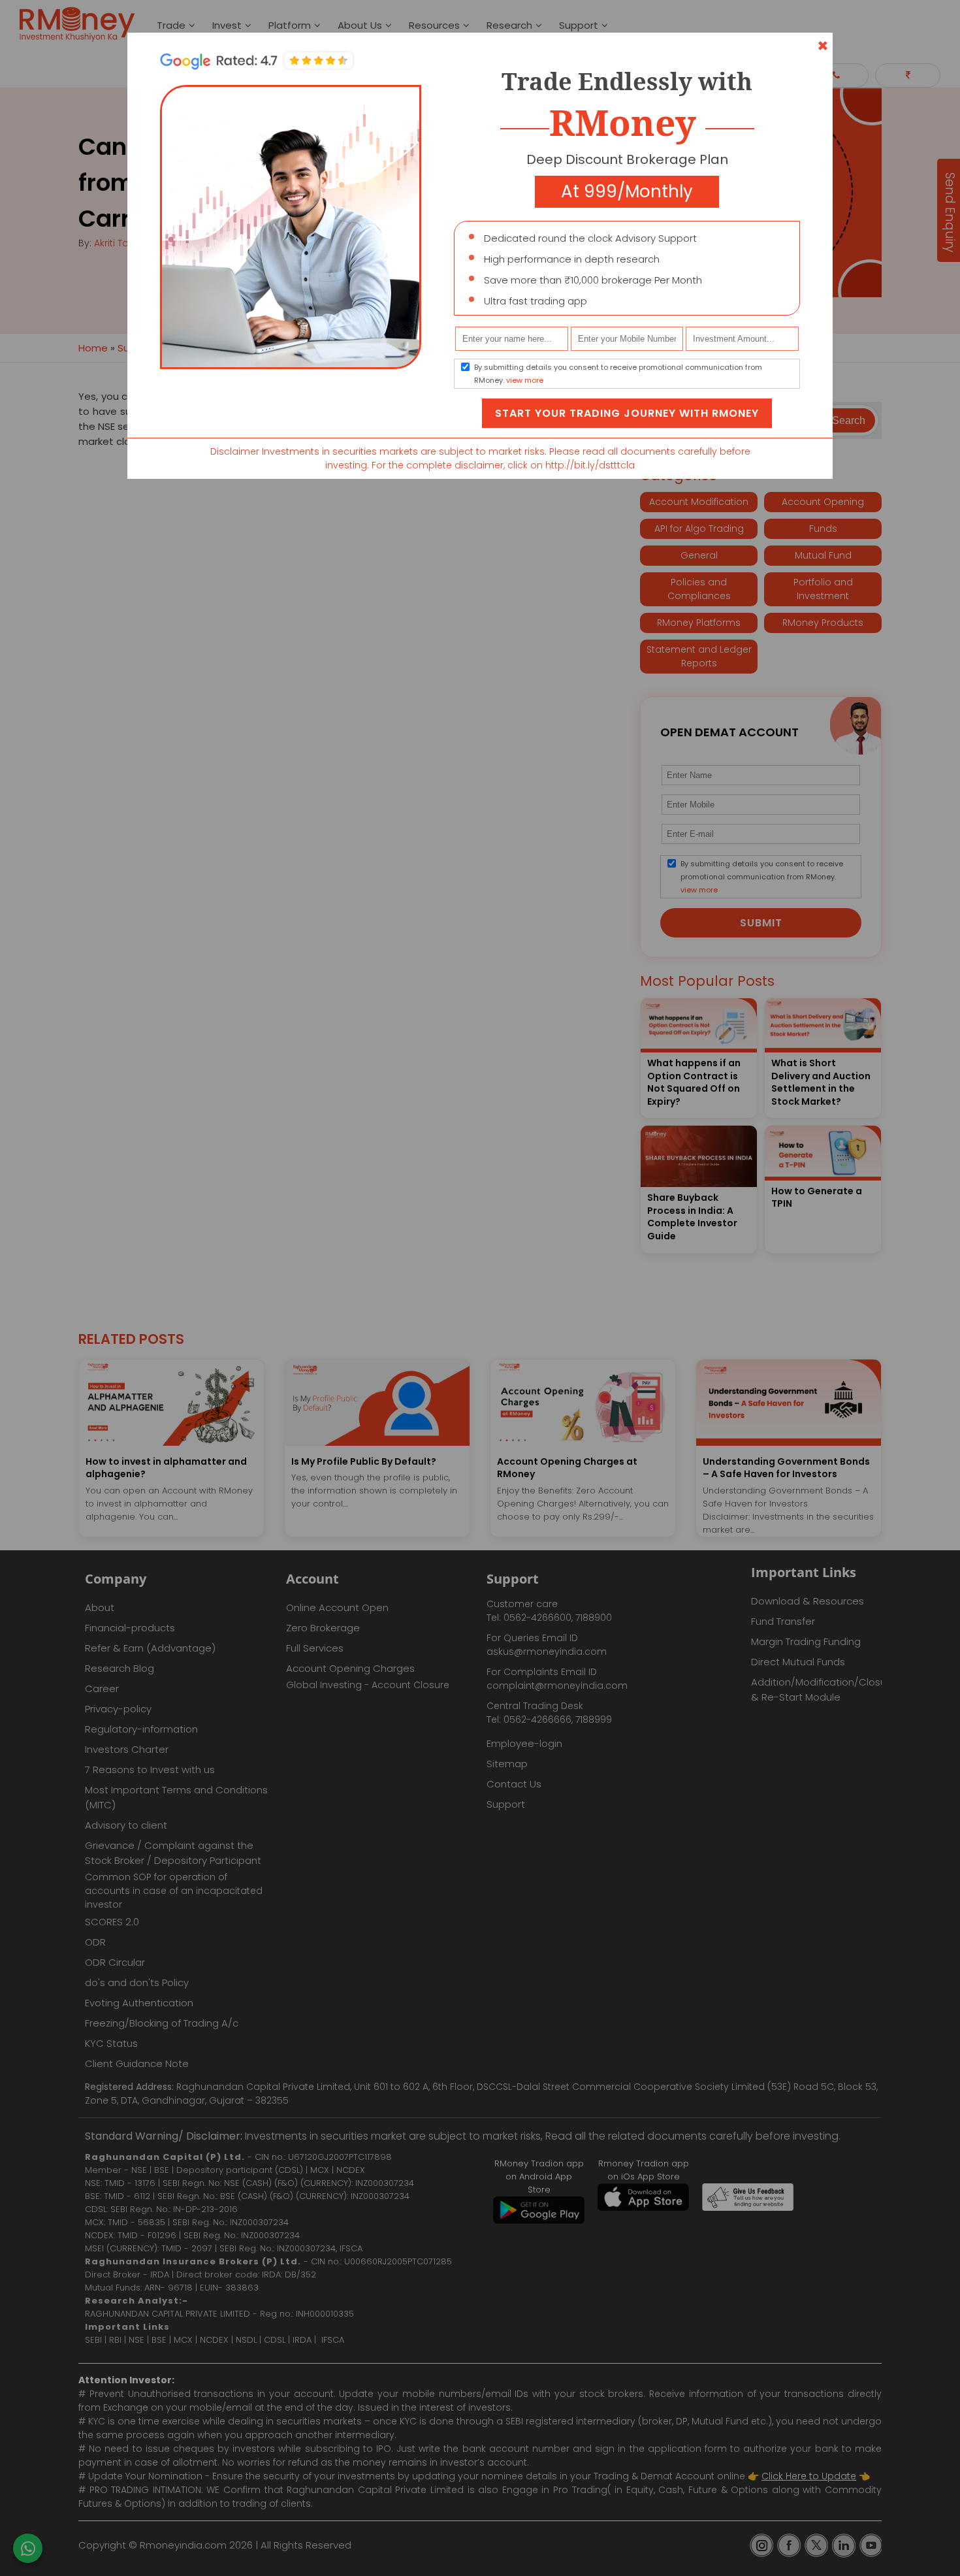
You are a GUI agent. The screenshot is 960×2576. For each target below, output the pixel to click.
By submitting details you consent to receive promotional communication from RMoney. (618, 374)
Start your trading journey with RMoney (627, 413)
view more (525, 380)
